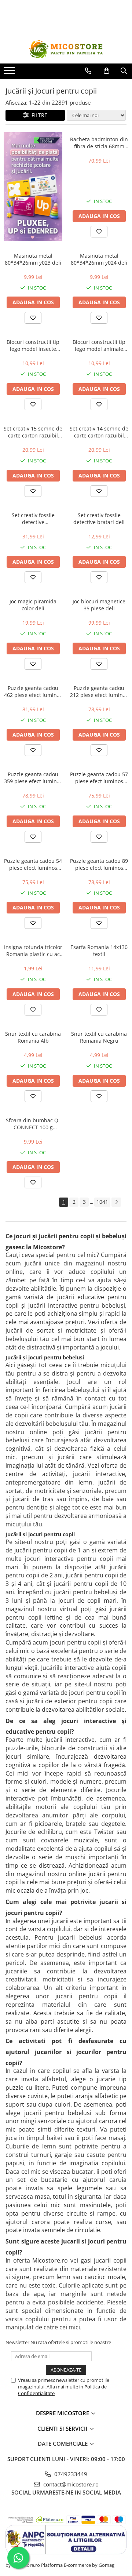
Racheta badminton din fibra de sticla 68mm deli (99, 143)
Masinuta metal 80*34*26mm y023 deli (33, 259)
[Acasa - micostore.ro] (66, 49)
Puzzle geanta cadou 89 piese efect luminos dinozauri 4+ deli (99, 864)
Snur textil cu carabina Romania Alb (33, 1037)
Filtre (38, 115)
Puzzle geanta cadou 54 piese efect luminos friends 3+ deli (33, 864)
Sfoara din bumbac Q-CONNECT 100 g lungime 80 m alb (33, 1124)
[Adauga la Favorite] (99, 232)
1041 (102, 1202)
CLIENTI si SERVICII (63, 2428)
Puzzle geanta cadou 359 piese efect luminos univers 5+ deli (33, 778)
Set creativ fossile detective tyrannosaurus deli (33, 519)
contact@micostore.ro (70, 2484)
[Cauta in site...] (124, 71)
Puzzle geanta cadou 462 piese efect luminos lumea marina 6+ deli (33, 691)
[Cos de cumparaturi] (107, 71)
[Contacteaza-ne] (88, 71)
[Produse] (10, 73)
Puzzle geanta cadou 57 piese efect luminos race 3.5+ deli (99, 778)
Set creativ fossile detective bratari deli (99, 519)
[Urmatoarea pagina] (116, 1202)
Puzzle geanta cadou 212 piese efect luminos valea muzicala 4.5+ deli (99, 691)
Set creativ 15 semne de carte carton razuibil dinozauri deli (33, 432)
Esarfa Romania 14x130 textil (99, 951)
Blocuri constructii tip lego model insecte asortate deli (33, 345)
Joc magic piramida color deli (33, 605)
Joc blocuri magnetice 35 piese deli (99, 605)
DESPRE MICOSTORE (63, 2413)
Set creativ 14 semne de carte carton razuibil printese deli (99, 432)
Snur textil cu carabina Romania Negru (99, 1037)
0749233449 (70, 2474)
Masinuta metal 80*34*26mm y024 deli (99, 259)
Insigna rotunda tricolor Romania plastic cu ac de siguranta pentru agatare (33, 951)
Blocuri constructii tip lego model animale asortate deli (99, 345)
